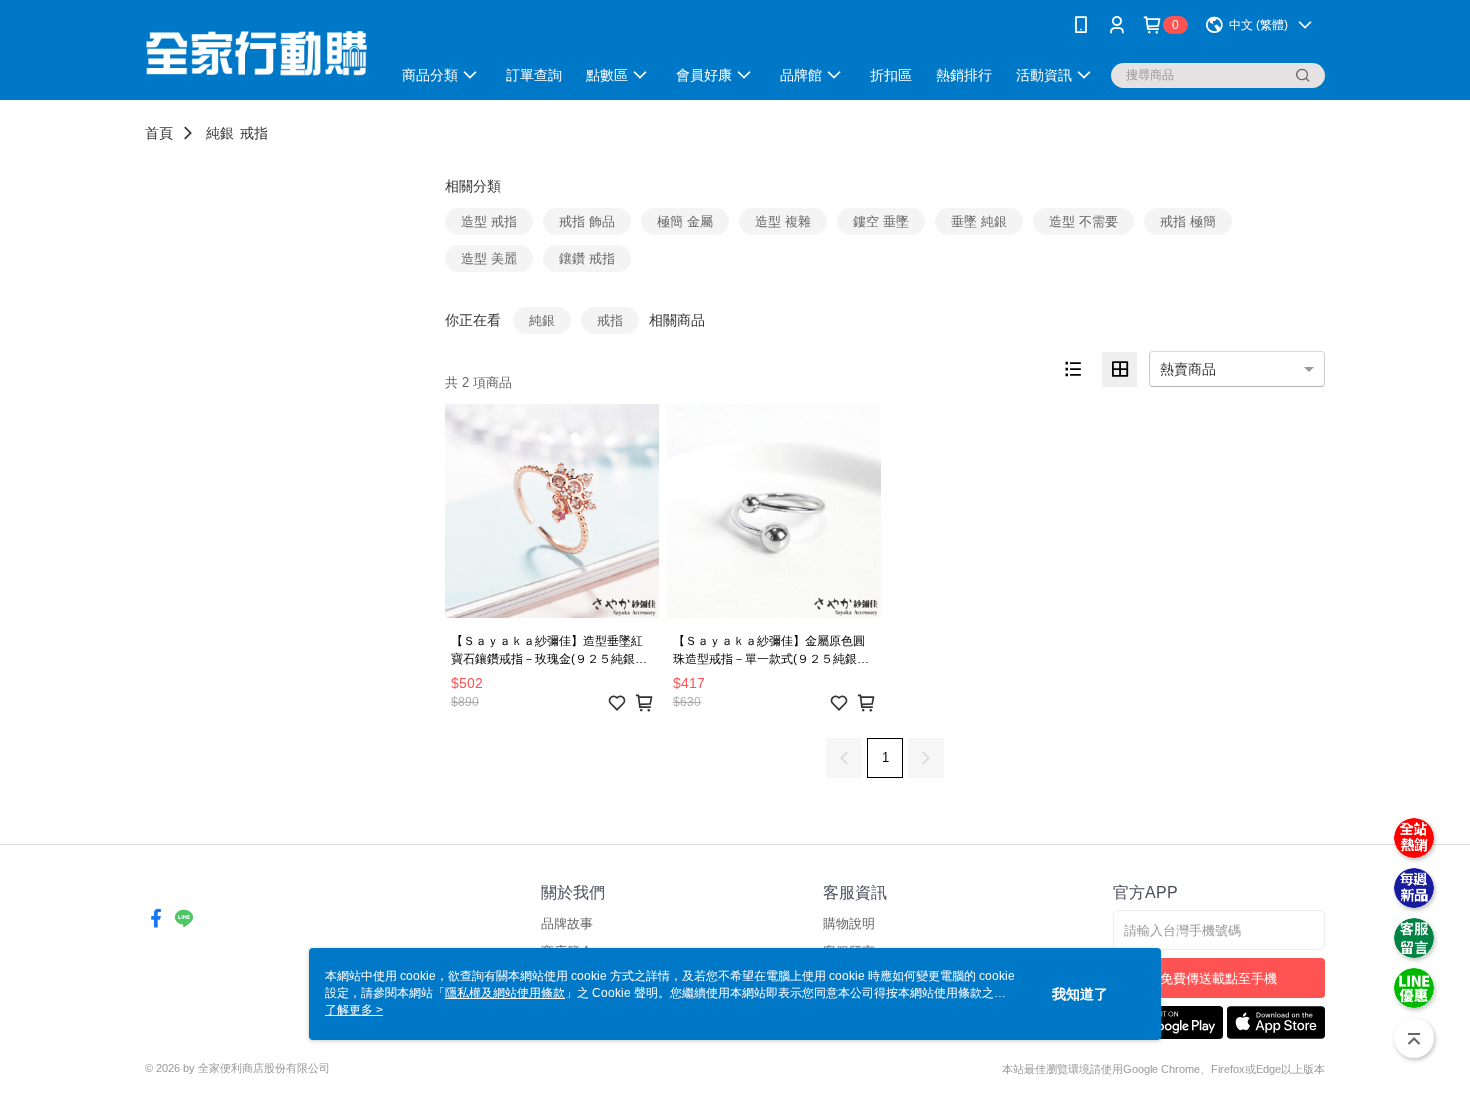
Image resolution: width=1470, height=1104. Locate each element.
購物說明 (849, 923)
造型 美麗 (489, 258)
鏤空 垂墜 (881, 221)
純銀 (220, 133)
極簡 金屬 (685, 221)
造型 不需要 (1083, 221)
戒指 (254, 133)
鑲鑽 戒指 (587, 258)
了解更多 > (354, 1010)
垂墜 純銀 (979, 221)
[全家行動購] (256, 52)
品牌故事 (567, 923)
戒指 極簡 (1188, 221)
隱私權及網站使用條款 (505, 993)
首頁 (159, 133)
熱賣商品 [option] (1188, 369)
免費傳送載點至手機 (1218, 978)
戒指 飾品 (587, 221)
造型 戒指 (489, 221)
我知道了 (1080, 994)
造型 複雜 (783, 221)
